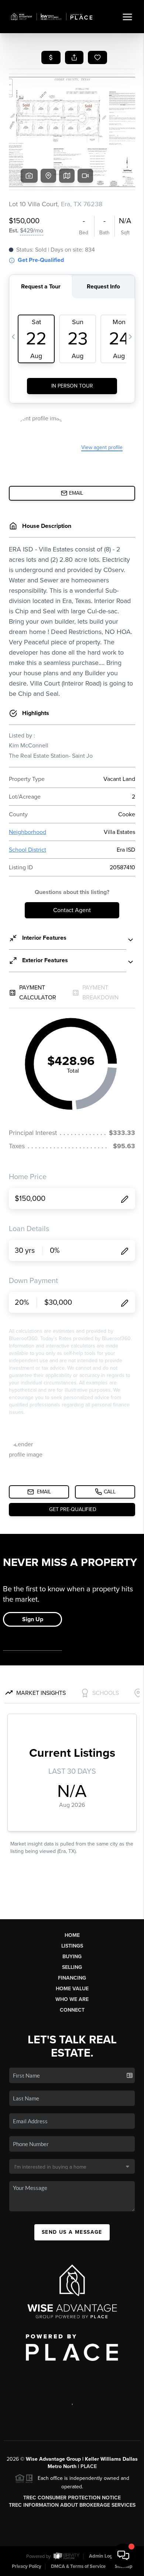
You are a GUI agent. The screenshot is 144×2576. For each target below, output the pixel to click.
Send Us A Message (72, 2232)
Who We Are (72, 1999)
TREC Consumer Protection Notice (72, 2498)
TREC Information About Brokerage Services (72, 2505)
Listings (72, 1946)
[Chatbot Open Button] (123, 2555)
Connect (72, 2010)
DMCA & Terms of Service (78, 2566)
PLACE (89, 2466)
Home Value (72, 1989)
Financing (72, 1978)
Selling (72, 1967)
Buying (72, 1957)
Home (72, 1935)
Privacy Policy (27, 2566)
